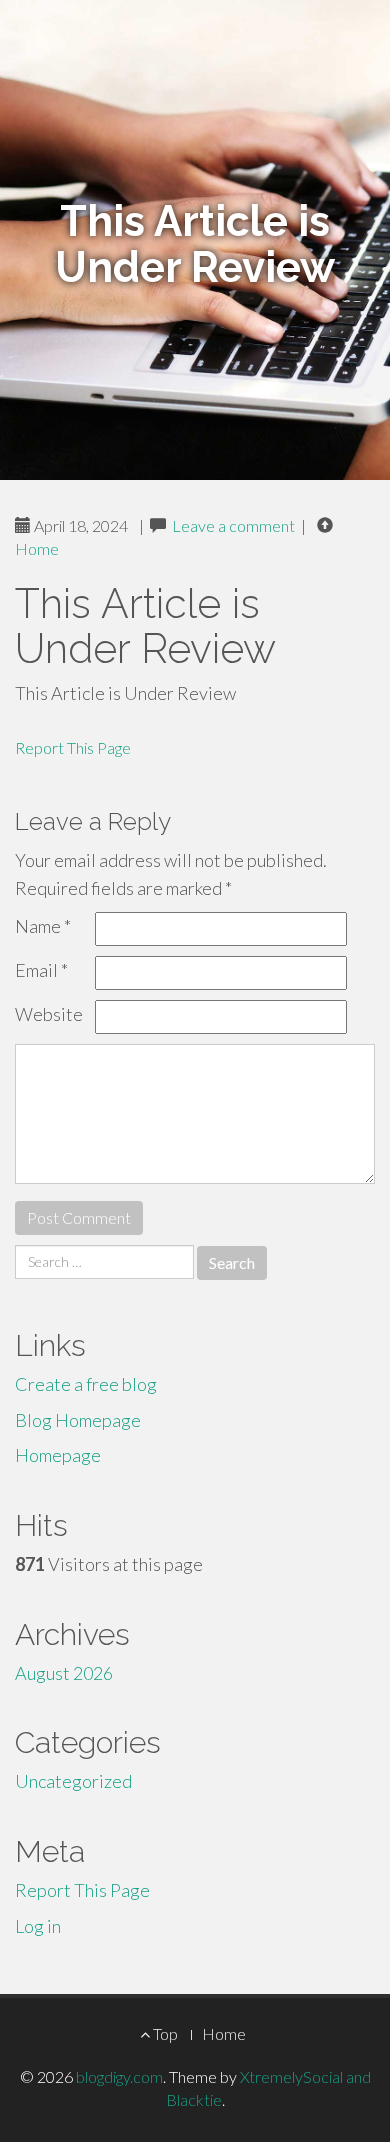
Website (49, 1014)
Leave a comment (233, 525)
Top (164, 2033)
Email (41, 970)
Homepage (58, 1455)
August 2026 (64, 1673)
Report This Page (73, 747)
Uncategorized (73, 1781)
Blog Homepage (78, 1420)
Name (43, 926)
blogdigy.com (119, 2076)
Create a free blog (86, 1384)
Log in (38, 1926)
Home (37, 548)
